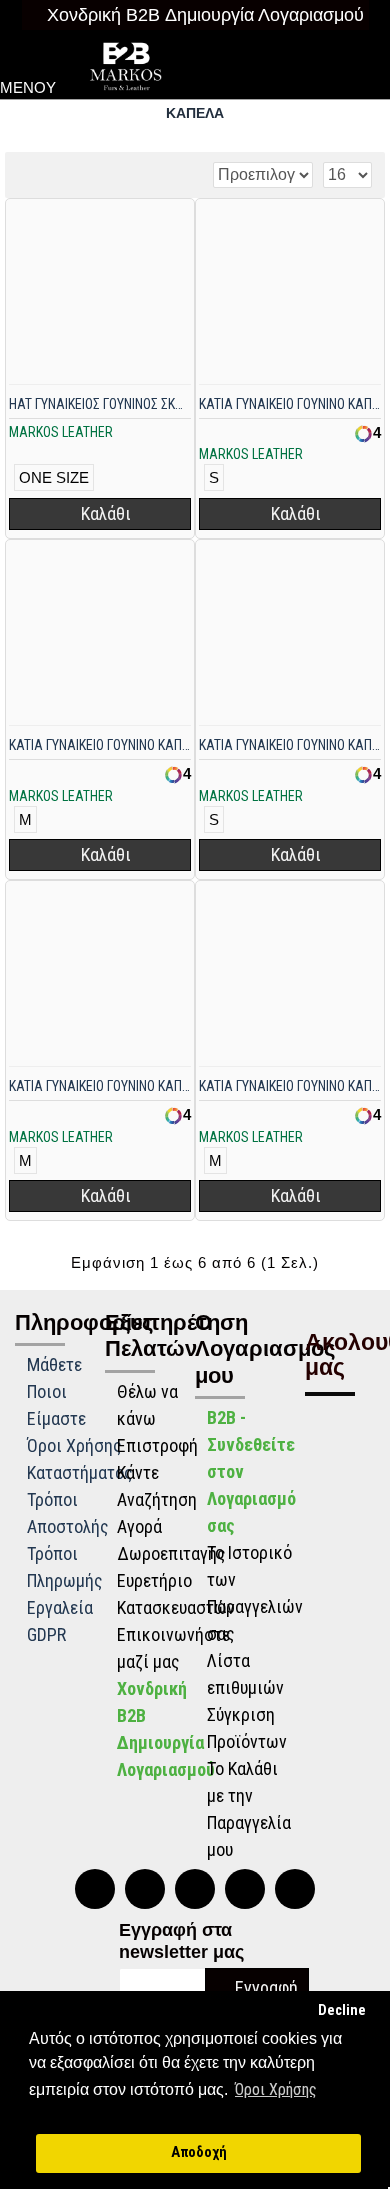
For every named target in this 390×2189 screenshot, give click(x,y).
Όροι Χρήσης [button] (276, 2089)
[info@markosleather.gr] (295, 1889)
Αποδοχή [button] (199, 2152)
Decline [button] (342, 2010)
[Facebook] (195, 1889)
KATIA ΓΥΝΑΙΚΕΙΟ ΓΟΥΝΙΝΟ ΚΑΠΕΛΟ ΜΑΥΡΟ (290, 745)
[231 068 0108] (95, 1889)
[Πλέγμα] (27, 174)
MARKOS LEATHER (61, 432)
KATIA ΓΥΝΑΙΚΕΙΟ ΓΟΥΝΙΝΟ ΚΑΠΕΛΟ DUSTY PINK (290, 404)
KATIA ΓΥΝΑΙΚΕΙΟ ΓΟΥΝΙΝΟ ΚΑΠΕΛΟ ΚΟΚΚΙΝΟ (100, 745)
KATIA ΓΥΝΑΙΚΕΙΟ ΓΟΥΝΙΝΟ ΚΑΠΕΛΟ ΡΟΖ (290, 1086)
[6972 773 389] (145, 1889)
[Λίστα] (52, 174)
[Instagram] (245, 1889)
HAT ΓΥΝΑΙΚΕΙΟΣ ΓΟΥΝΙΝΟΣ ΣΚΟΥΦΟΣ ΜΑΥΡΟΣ (100, 404)
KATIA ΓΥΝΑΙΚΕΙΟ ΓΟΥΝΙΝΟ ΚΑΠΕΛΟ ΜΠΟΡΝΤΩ (100, 1086)
